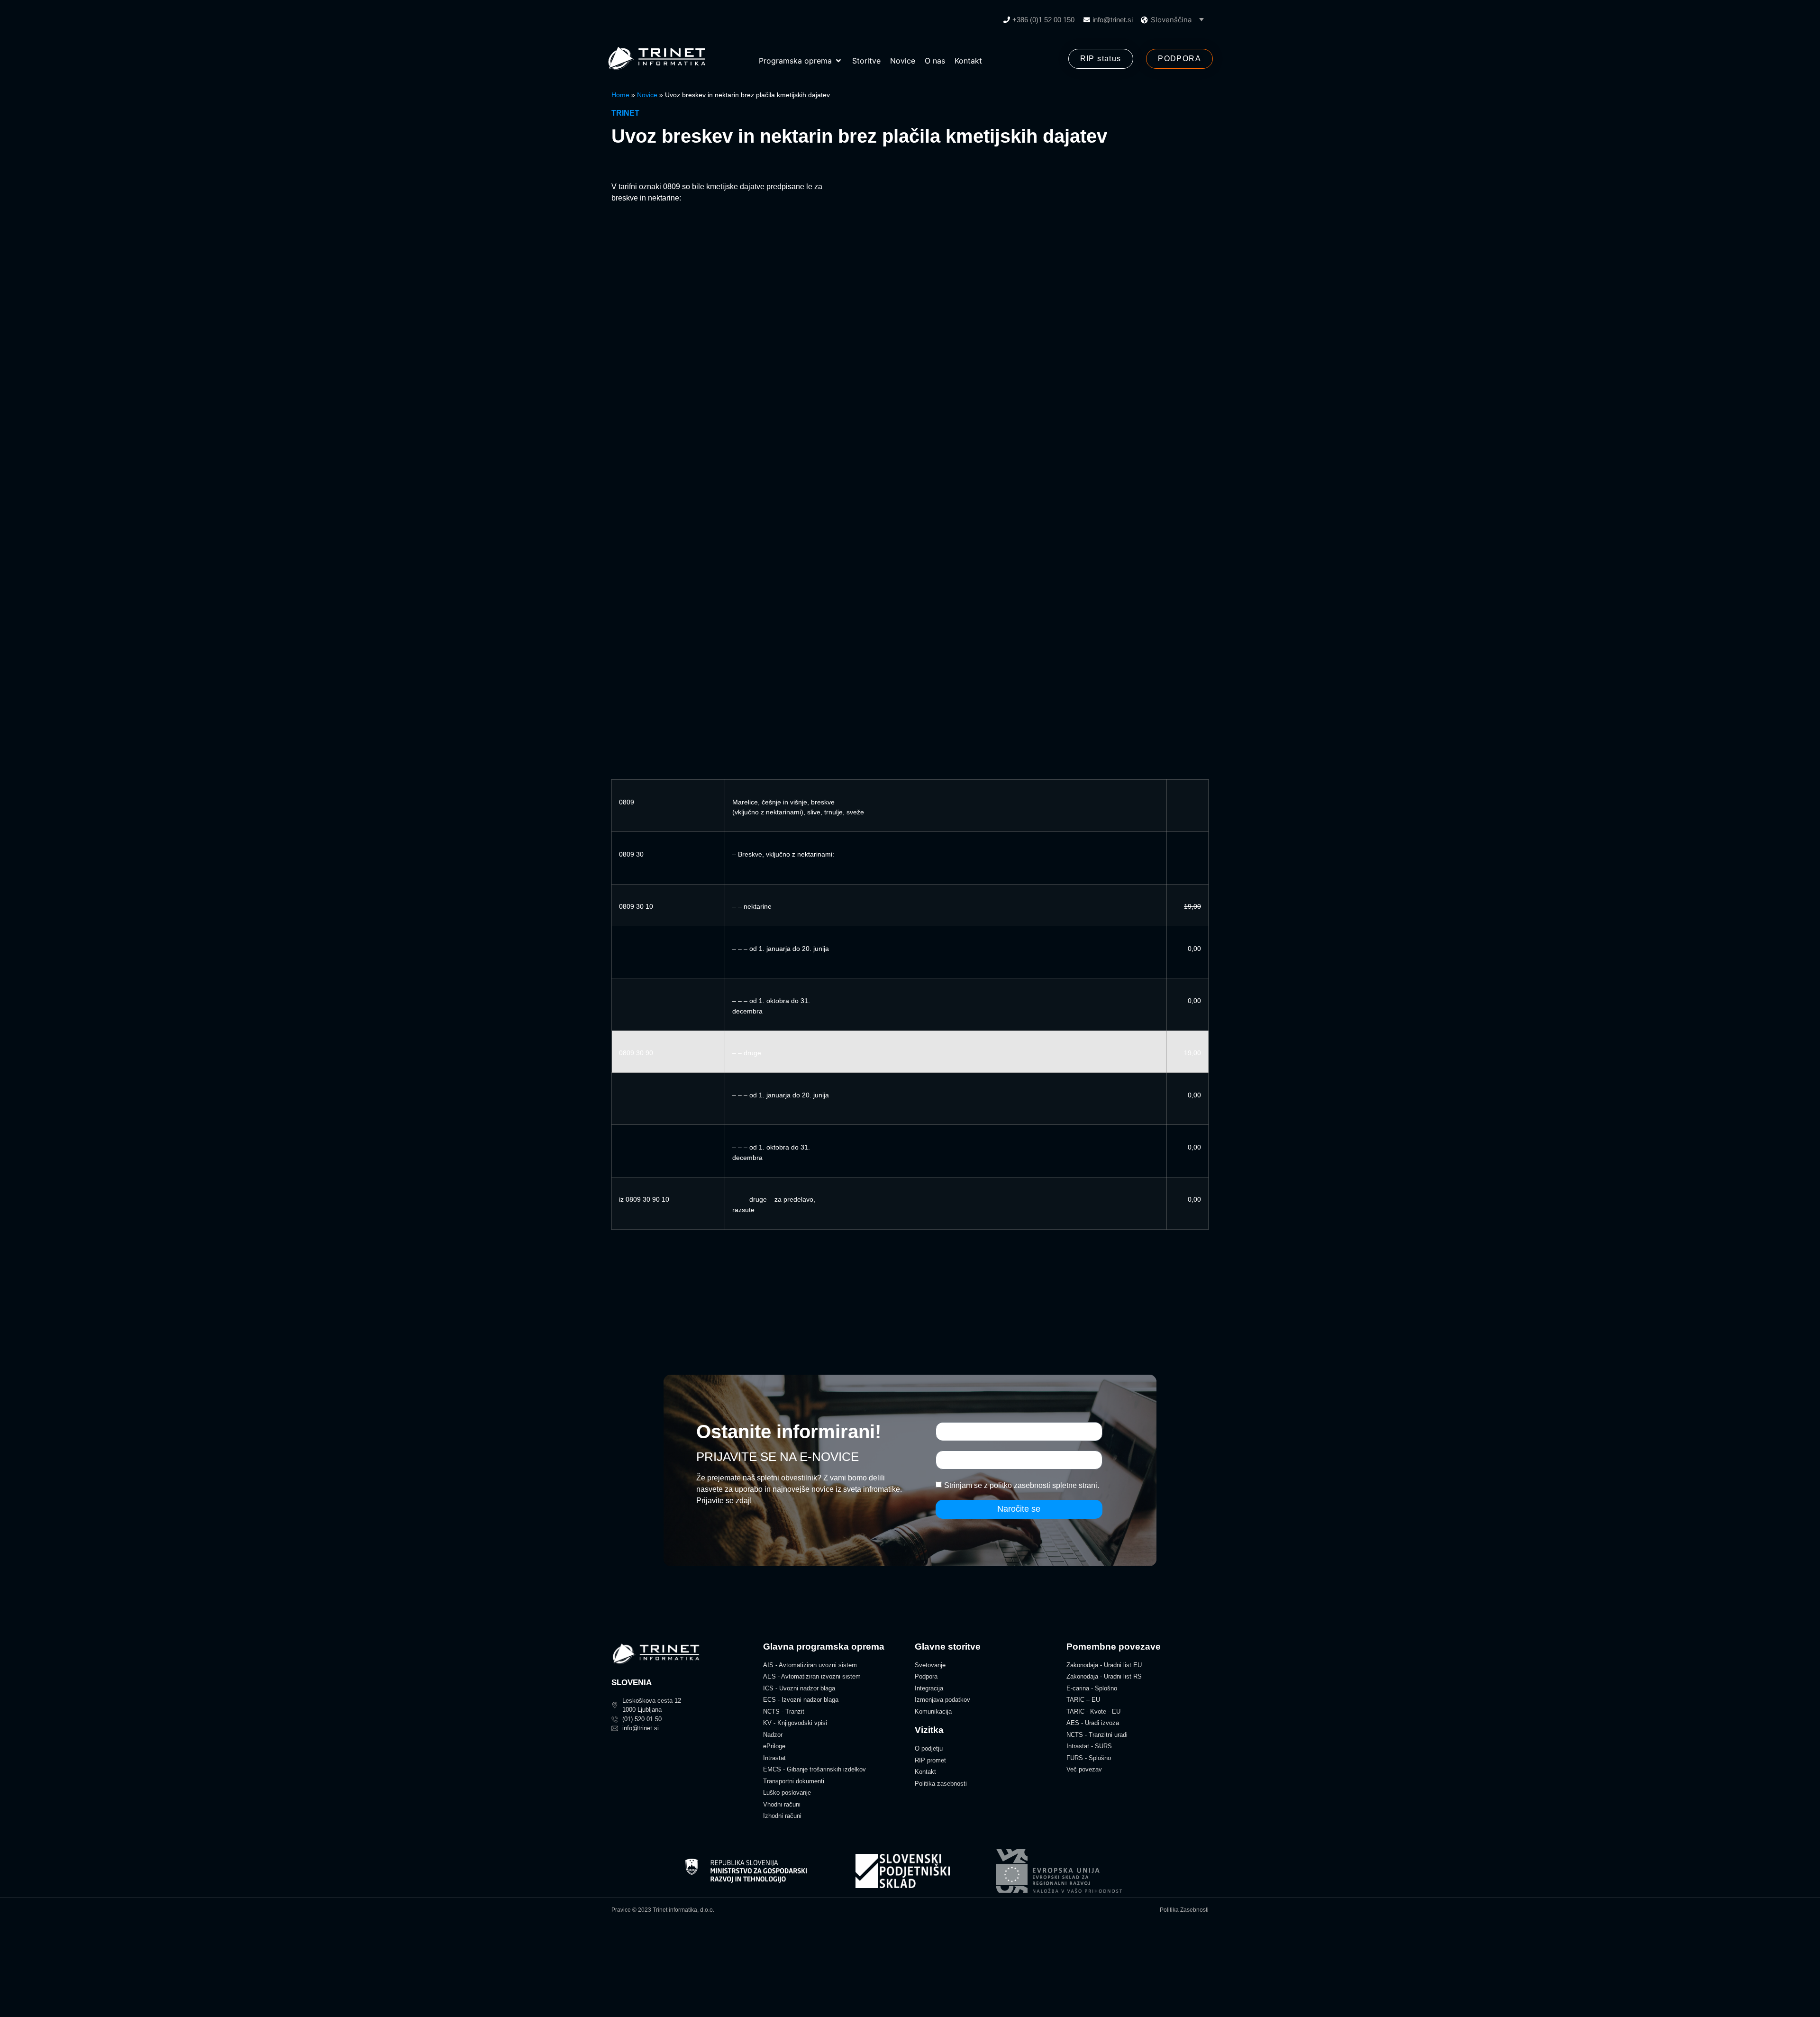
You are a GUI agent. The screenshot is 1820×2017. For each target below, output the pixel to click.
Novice (647, 95)
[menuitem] (1177, 19)
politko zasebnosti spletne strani (1043, 1485)
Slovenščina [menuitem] (1171, 20)
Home (620, 95)
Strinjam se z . (1022, 1485)
